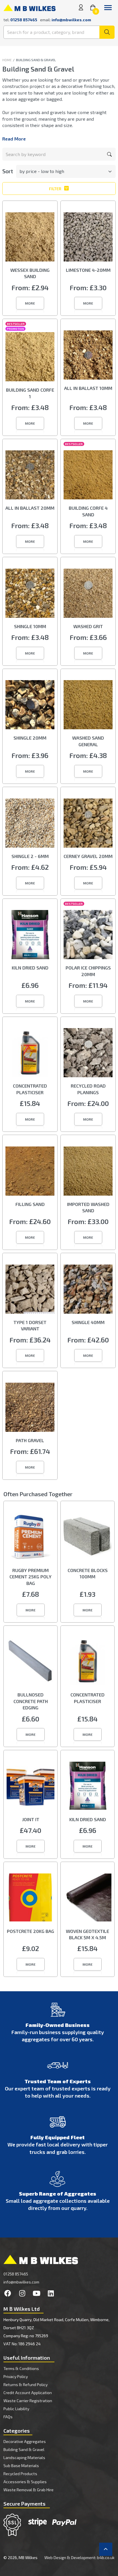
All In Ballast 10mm (88, 388)
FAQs (8, 2417)
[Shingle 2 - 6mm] (30, 824)
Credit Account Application (28, 2393)
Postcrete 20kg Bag (31, 1931)
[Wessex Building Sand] (30, 238)
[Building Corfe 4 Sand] (88, 476)
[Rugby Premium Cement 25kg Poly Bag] (31, 1538)
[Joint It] (31, 1788)
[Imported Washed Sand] (88, 1172)
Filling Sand (30, 1204)
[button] (30, 303)
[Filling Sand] (30, 1172)
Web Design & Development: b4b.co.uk (79, 2557)
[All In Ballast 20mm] (30, 476)
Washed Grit (88, 626)
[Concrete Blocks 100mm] (87, 1538)
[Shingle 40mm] (88, 1290)
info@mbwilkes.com (71, 20)
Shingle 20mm (30, 738)
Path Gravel (30, 1440)
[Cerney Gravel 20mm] (88, 824)
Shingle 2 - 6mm (30, 856)
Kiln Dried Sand (30, 968)
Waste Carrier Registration (28, 2401)
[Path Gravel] (30, 1409)
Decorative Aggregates (25, 2441)
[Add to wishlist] (51, 207)
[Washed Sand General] (88, 706)
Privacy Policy (16, 2376)
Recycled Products (20, 2474)
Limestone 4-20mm (88, 270)
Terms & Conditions (21, 2368)
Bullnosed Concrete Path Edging (31, 1701)
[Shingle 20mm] (30, 706)
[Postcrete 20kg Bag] (31, 1899)
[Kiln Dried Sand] (30, 936)
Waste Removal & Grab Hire (28, 2490)
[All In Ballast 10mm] (88, 356)
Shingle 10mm (30, 626)
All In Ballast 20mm (30, 508)
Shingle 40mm (88, 1322)
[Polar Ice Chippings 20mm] (88, 936)
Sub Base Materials (21, 2466)
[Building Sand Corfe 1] (30, 358)
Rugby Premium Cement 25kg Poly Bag (31, 1577)
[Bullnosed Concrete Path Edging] (31, 1663)
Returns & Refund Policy (25, 2384)
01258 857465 (16, 2274)
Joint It (31, 1819)
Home (7, 60)
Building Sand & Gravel (24, 2449)
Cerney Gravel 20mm (88, 856)
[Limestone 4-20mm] (88, 238)
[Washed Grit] (88, 595)
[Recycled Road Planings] (88, 1054)
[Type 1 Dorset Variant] (30, 1290)
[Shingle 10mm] (30, 595)
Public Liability (16, 2409)
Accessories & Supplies (25, 2482)
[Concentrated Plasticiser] (30, 1054)
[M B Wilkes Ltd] (29, 7)
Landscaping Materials (24, 2457)
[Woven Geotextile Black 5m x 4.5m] (87, 1899)
